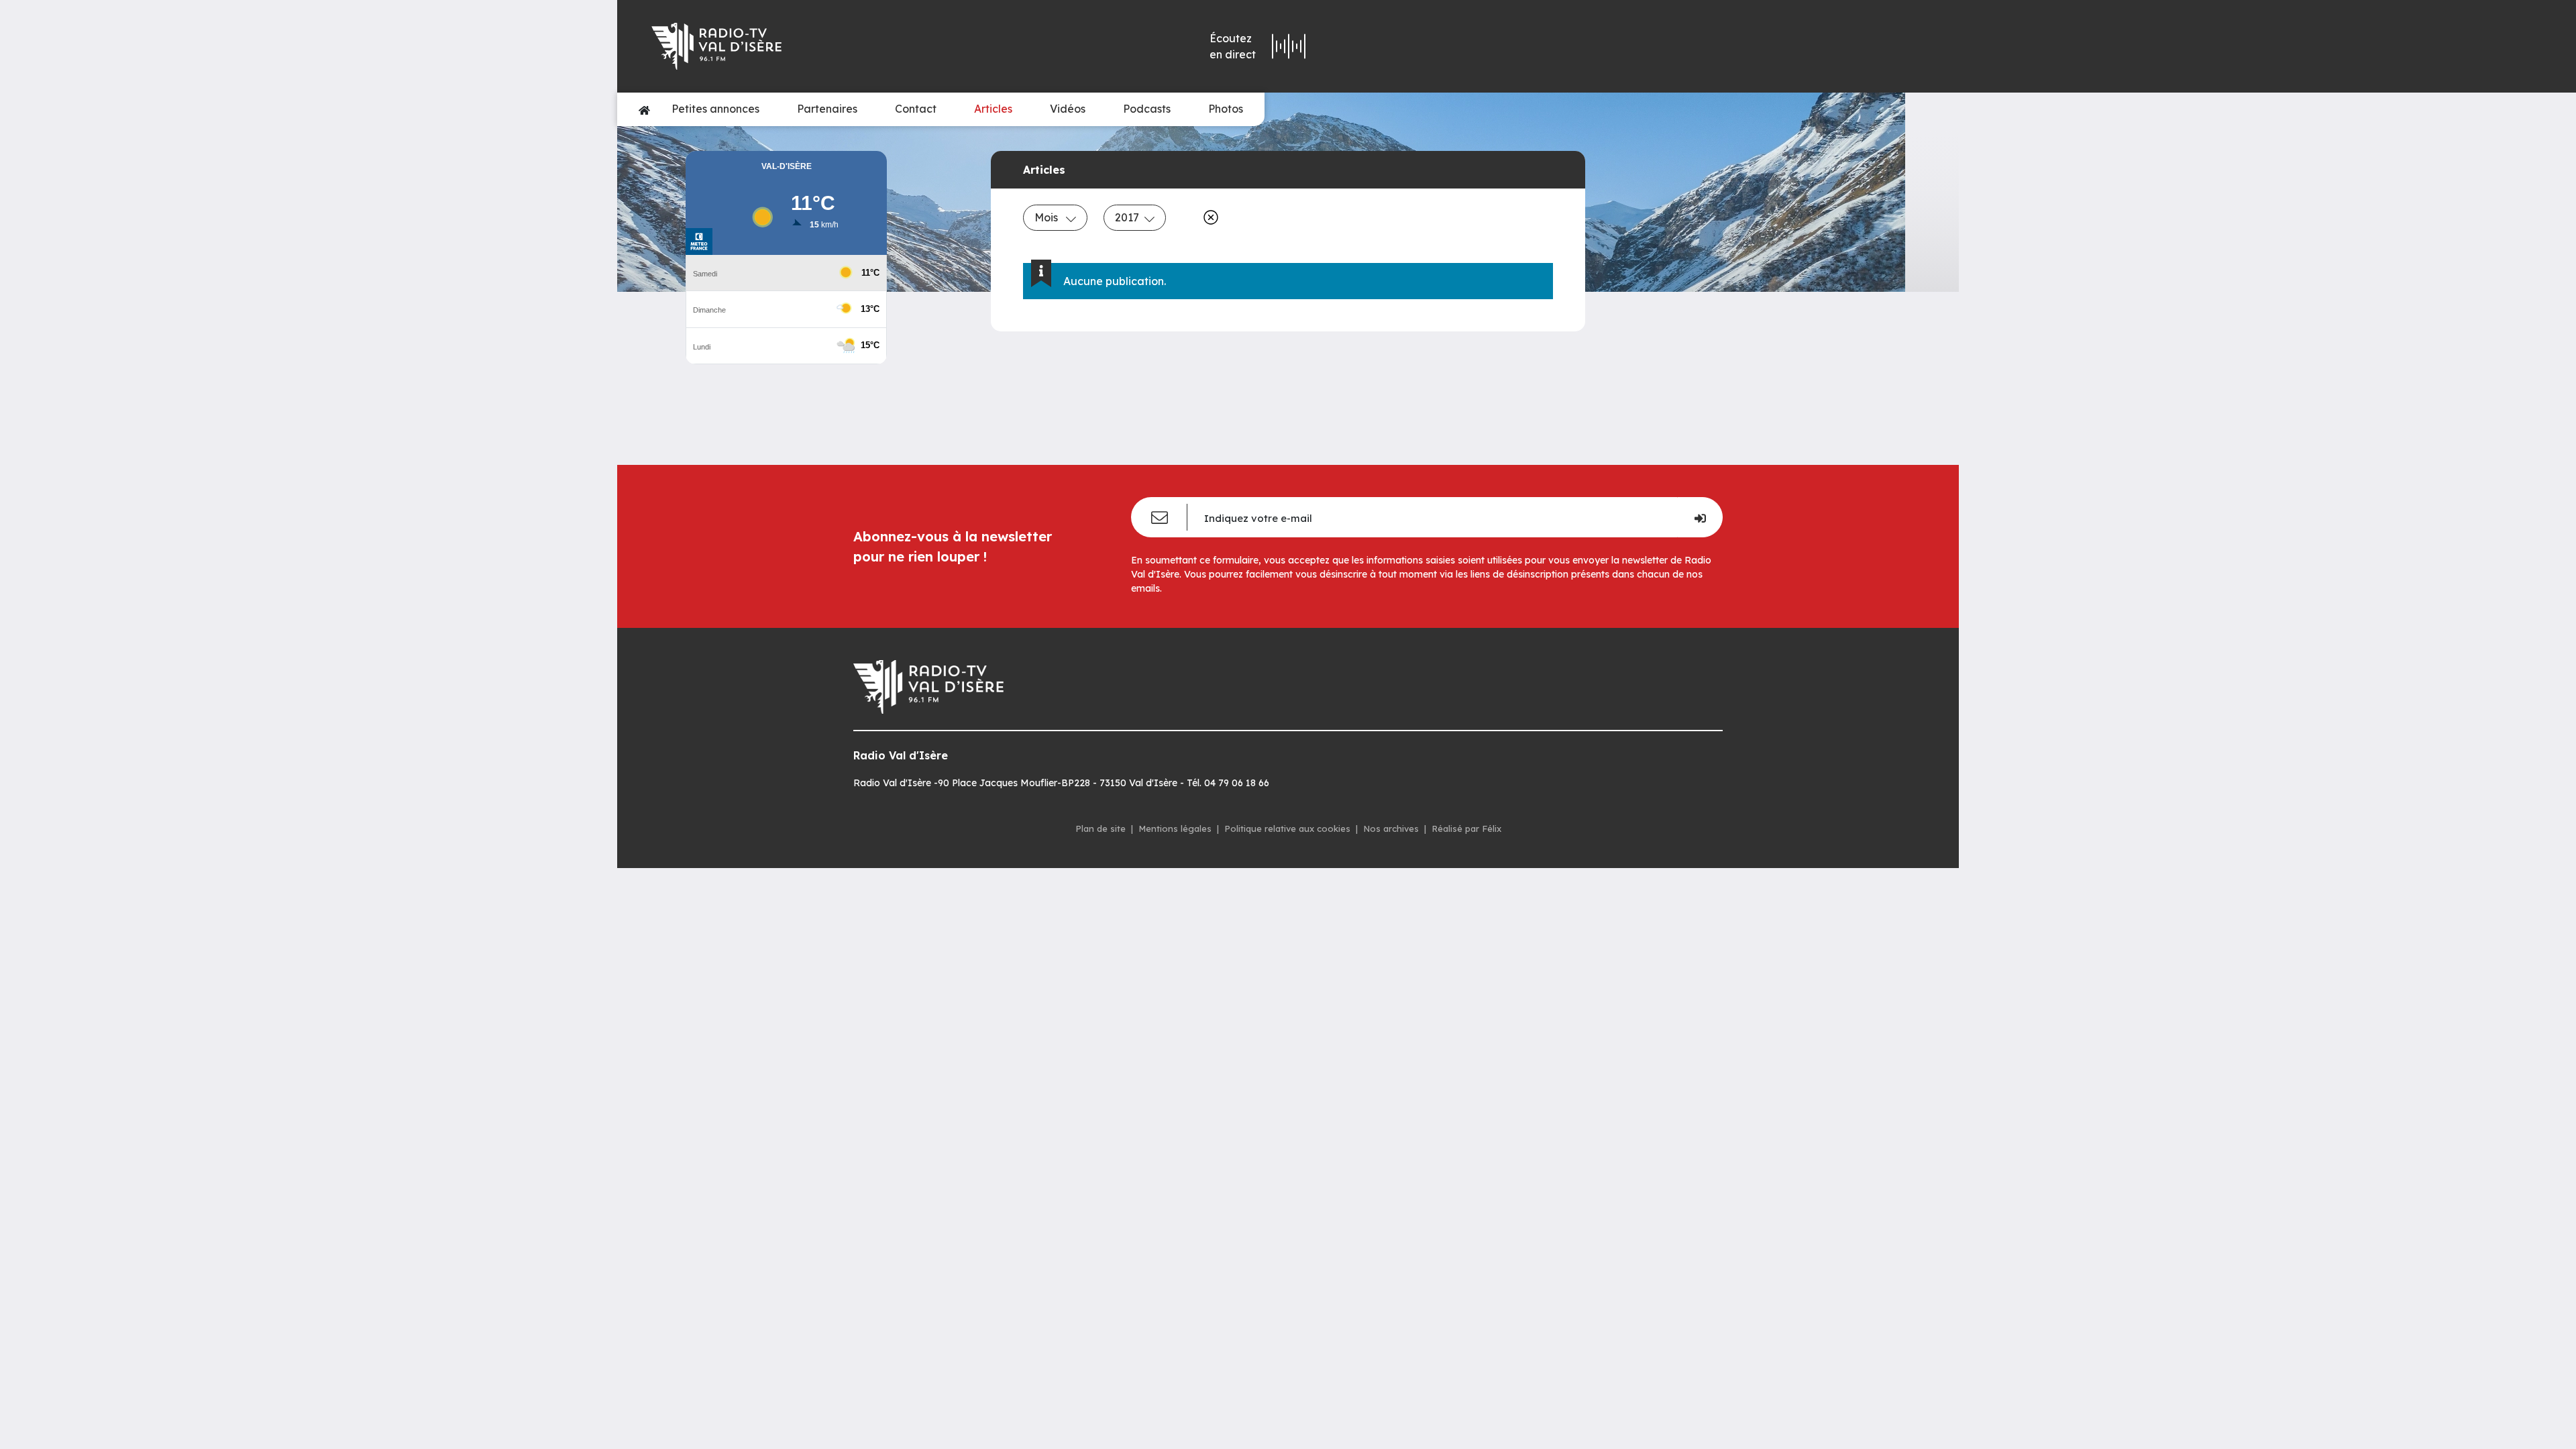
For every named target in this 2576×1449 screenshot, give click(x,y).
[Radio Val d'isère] (844, 46)
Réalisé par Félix (1466, 828)
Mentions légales (1175, 828)
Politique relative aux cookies (1287, 828)
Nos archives (1391, 828)
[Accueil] (644, 109)
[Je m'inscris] (1700, 517)
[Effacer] (1208, 217)
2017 (1127, 217)
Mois (1048, 217)
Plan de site (1101, 828)
